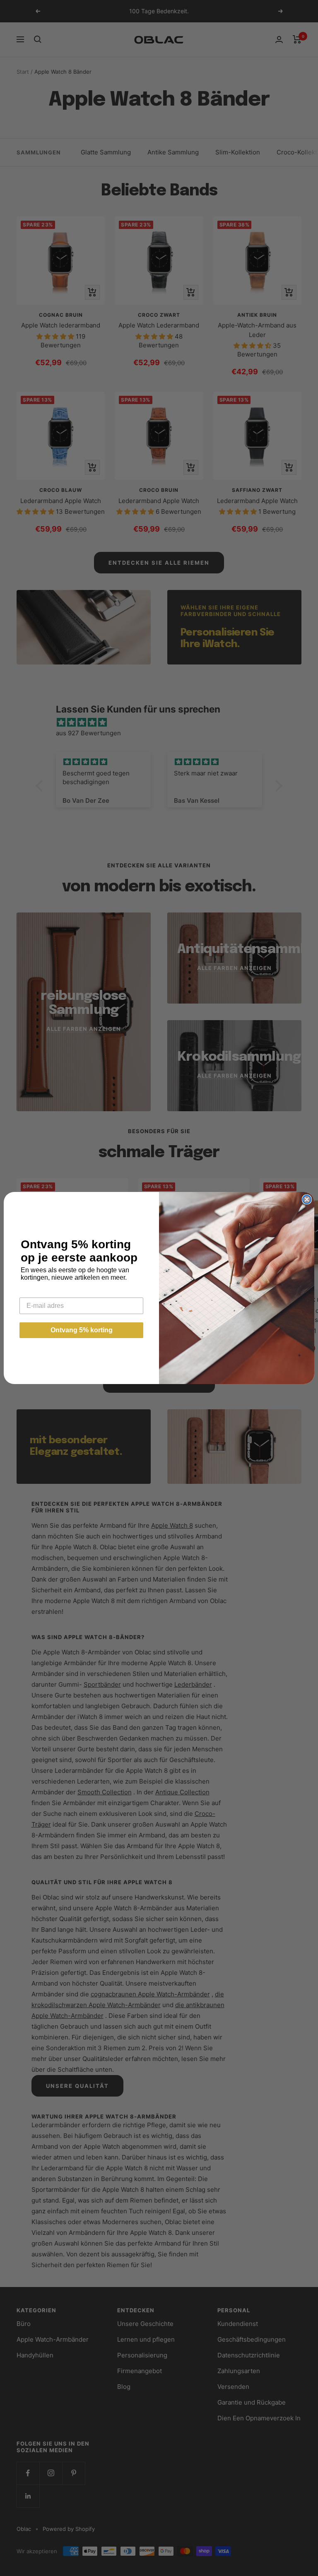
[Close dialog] (307, 1199)
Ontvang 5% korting (82, 1330)
